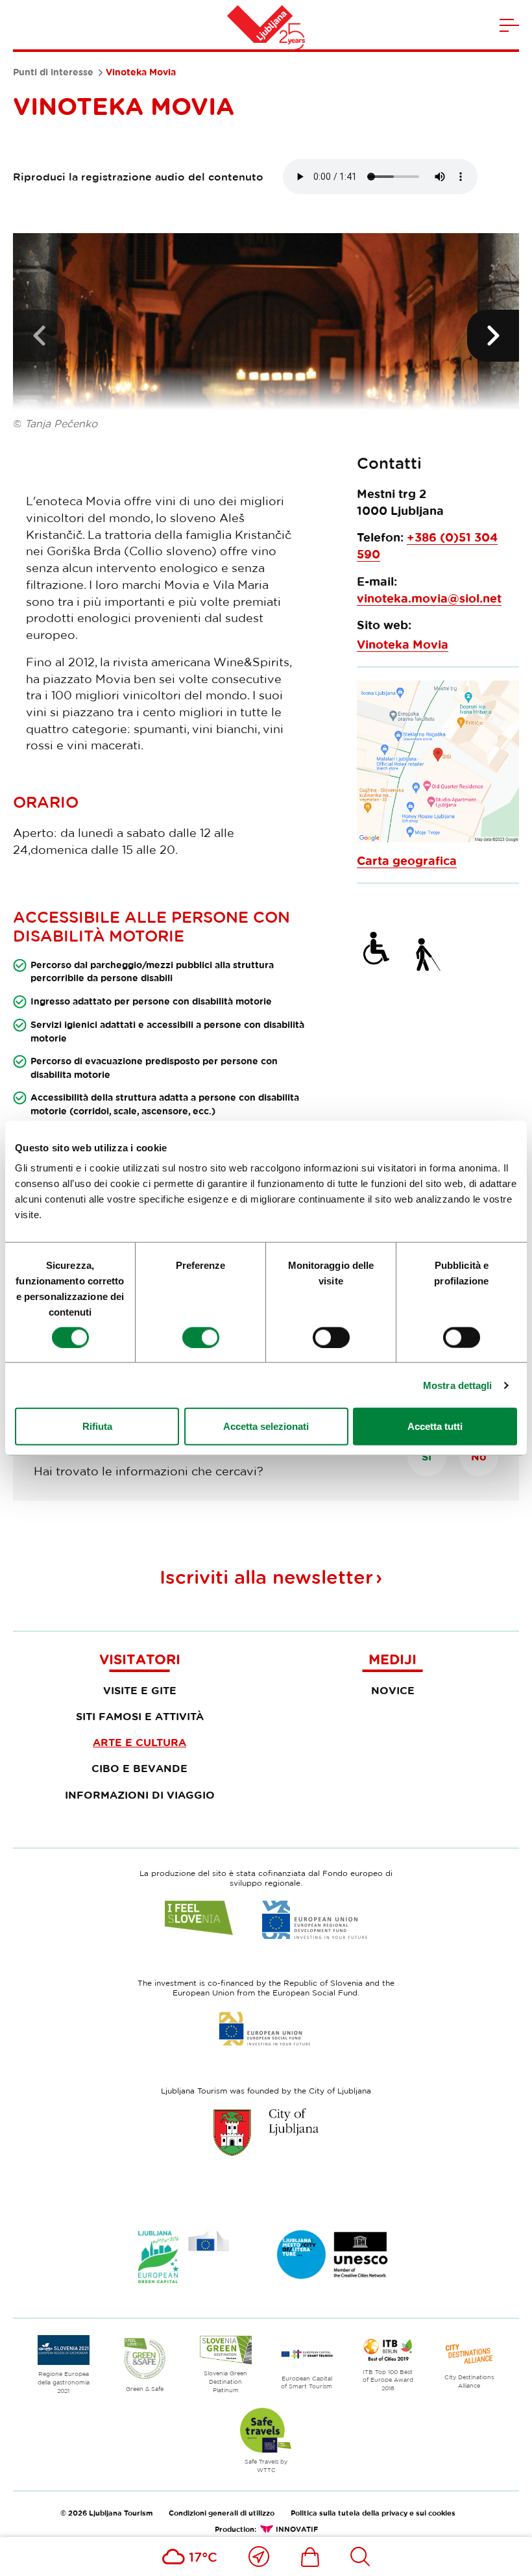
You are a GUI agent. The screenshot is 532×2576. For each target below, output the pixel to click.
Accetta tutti (435, 1426)
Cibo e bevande (139, 1768)
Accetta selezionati (266, 1426)
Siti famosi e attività (140, 1716)
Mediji (393, 1659)
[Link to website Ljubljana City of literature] (333, 2255)
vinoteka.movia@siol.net (429, 598)
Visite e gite (140, 1690)
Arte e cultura (139, 1742)
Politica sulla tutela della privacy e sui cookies (373, 2513)
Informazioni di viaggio (140, 1795)
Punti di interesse (53, 72)
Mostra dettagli (458, 1385)
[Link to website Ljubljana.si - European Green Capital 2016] (184, 2257)
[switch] (201, 1337)
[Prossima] (493, 336)
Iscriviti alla (266, 1577)
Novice (393, 1690)
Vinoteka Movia (403, 644)
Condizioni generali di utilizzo (222, 2513)
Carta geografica (407, 861)
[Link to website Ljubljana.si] (266, 2132)
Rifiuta (97, 1426)
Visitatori (140, 1659)
